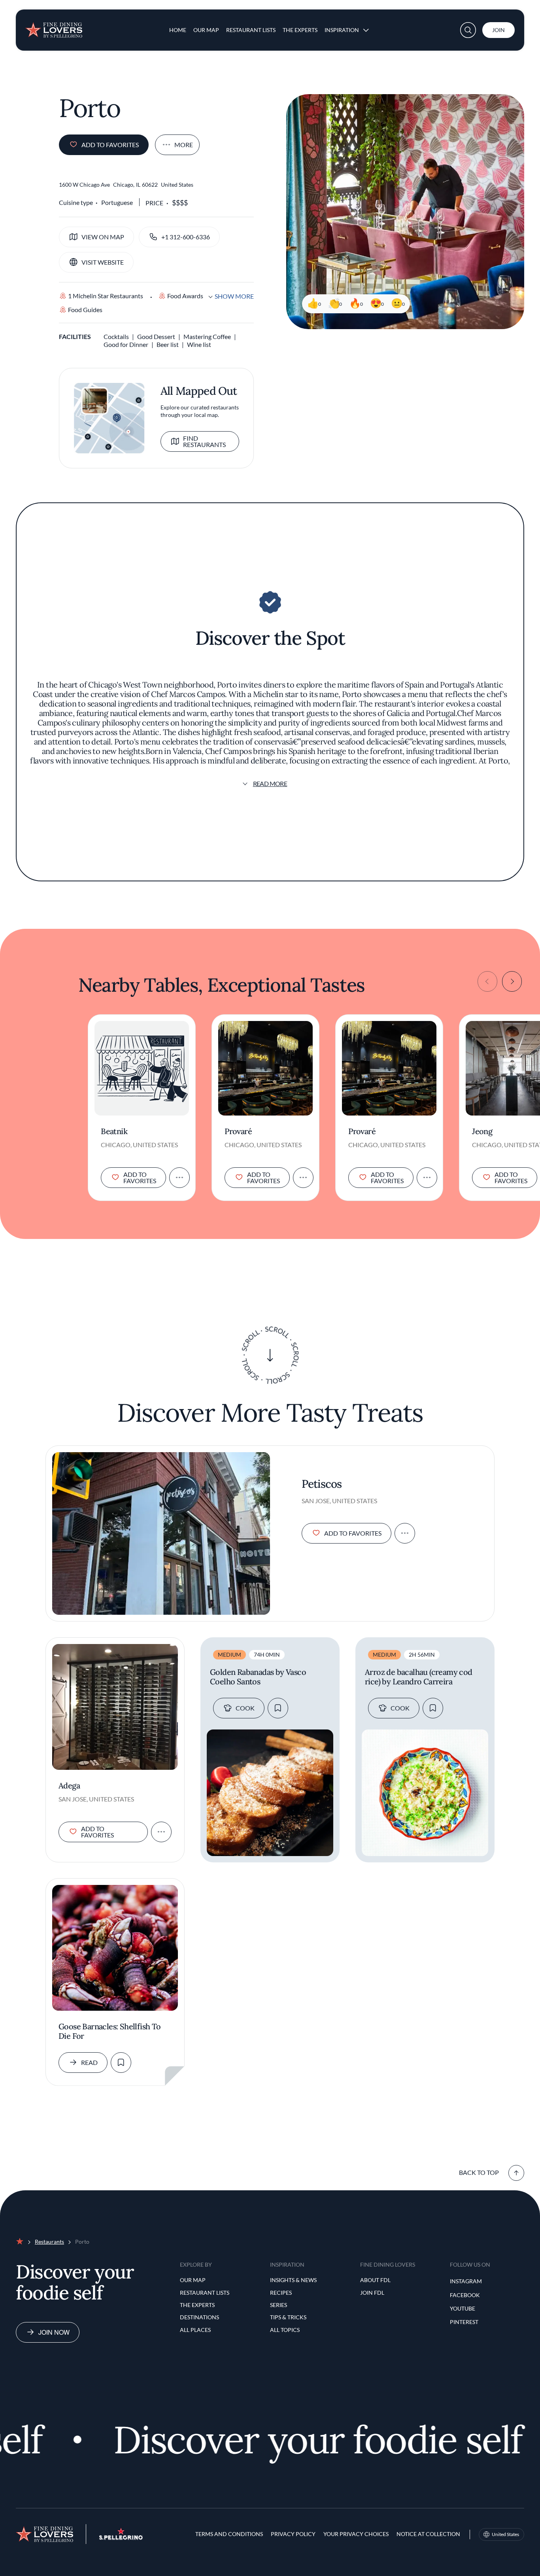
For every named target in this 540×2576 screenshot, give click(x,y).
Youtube (463, 2308)
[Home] (54, 27)
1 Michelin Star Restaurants (106, 296)
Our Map (206, 30)
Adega (69, 1786)
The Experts (300, 30)
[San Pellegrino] (121, 2537)
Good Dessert (156, 336)
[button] (468, 30)
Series (278, 2305)
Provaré (238, 1131)
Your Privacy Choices (356, 2534)
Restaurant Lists (251, 30)
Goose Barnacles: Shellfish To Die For (110, 2031)
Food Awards (185, 296)
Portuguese (117, 202)
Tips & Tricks (288, 2317)
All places (195, 2330)
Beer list (168, 344)
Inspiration (342, 30)
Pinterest (464, 2322)
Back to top (479, 2172)
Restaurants (49, 2242)
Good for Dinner (126, 344)
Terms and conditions (229, 2534)
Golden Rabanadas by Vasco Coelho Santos (258, 1677)
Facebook (465, 2295)
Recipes (281, 2293)
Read (89, 2062)
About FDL (375, 2280)
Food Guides (85, 310)
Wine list (199, 344)
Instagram (466, 2281)
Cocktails (116, 336)
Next (512, 981)
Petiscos (322, 1484)
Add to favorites (110, 145)
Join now (54, 2332)
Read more (270, 783)
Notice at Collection (428, 2534)
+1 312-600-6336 (186, 237)
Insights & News (293, 2280)
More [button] (184, 145)
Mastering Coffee (207, 336)
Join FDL (372, 2293)
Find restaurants (204, 441)
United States (505, 2534)
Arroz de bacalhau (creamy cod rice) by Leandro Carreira (419, 1677)
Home (178, 30)
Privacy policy (293, 2534)
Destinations (199, 2317)
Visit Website (103, 262)
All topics (285, 2330)
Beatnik (114, 1131)
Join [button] (498, 30)
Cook (245, 1708)
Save (278, 1708)
